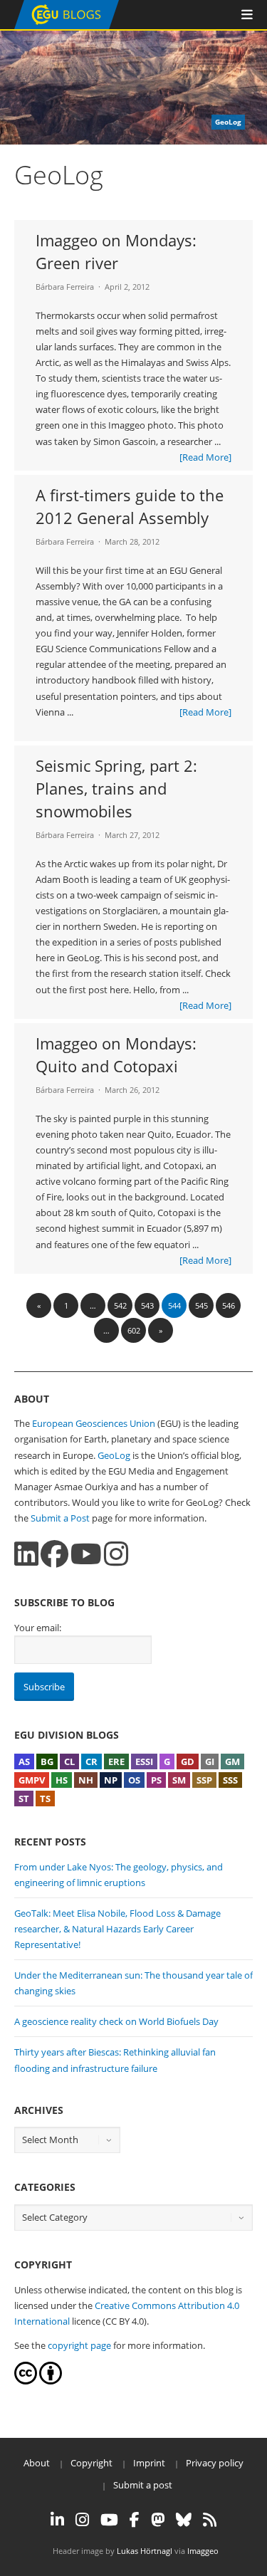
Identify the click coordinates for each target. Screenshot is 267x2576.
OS (134, 1780)
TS (45, 1799)
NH (86, 1780)
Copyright (91, 2463)
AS (24, 1761)
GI (210, 1761)
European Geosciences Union (94, 1423)
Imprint (149, 2463)
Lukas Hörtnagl (145, 2551)
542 (120, 1305)
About (37, 2463)
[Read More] (205, 457)
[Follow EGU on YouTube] (109, 2520)
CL (69, 1761)
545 (201, 1305)
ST (24, 1799)
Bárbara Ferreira (65, 287)
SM (179, 1780)
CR (91, 1761)
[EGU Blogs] (67, 26)
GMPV (32, 1780)
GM (232, 1761)
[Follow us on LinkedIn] (26, 1554)
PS (156, 1780)
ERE (116, 1761)
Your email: (38, 1628)
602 (134, 1330)
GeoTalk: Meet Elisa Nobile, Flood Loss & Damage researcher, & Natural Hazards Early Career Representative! (117, 1929)
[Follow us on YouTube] (86, 1554)
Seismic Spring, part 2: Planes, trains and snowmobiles (116, 788)
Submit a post (143, 2485)
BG (47, 1761)
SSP (204, 1780)
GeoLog (114, 1455)
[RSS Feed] (210, 2520)
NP (111, 1780)
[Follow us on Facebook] (54, 1554)
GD (188, 1761)
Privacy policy (215, 2463)
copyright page (79, 2345)
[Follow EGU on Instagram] (82, 2520)
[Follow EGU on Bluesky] (184, 2520)
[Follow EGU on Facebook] (135, 2520)
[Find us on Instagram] (116, 1554)
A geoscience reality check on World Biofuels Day (116, 2021)
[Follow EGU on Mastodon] (158, 2520)
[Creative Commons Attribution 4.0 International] (26, 2381)
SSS (230, 1780)
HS (62, 1780)
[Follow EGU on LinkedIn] (57, 2520)
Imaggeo (203, 2551)
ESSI (144, 1761)
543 (147, 1305)
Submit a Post (60, 1518)
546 (229, 1305)
